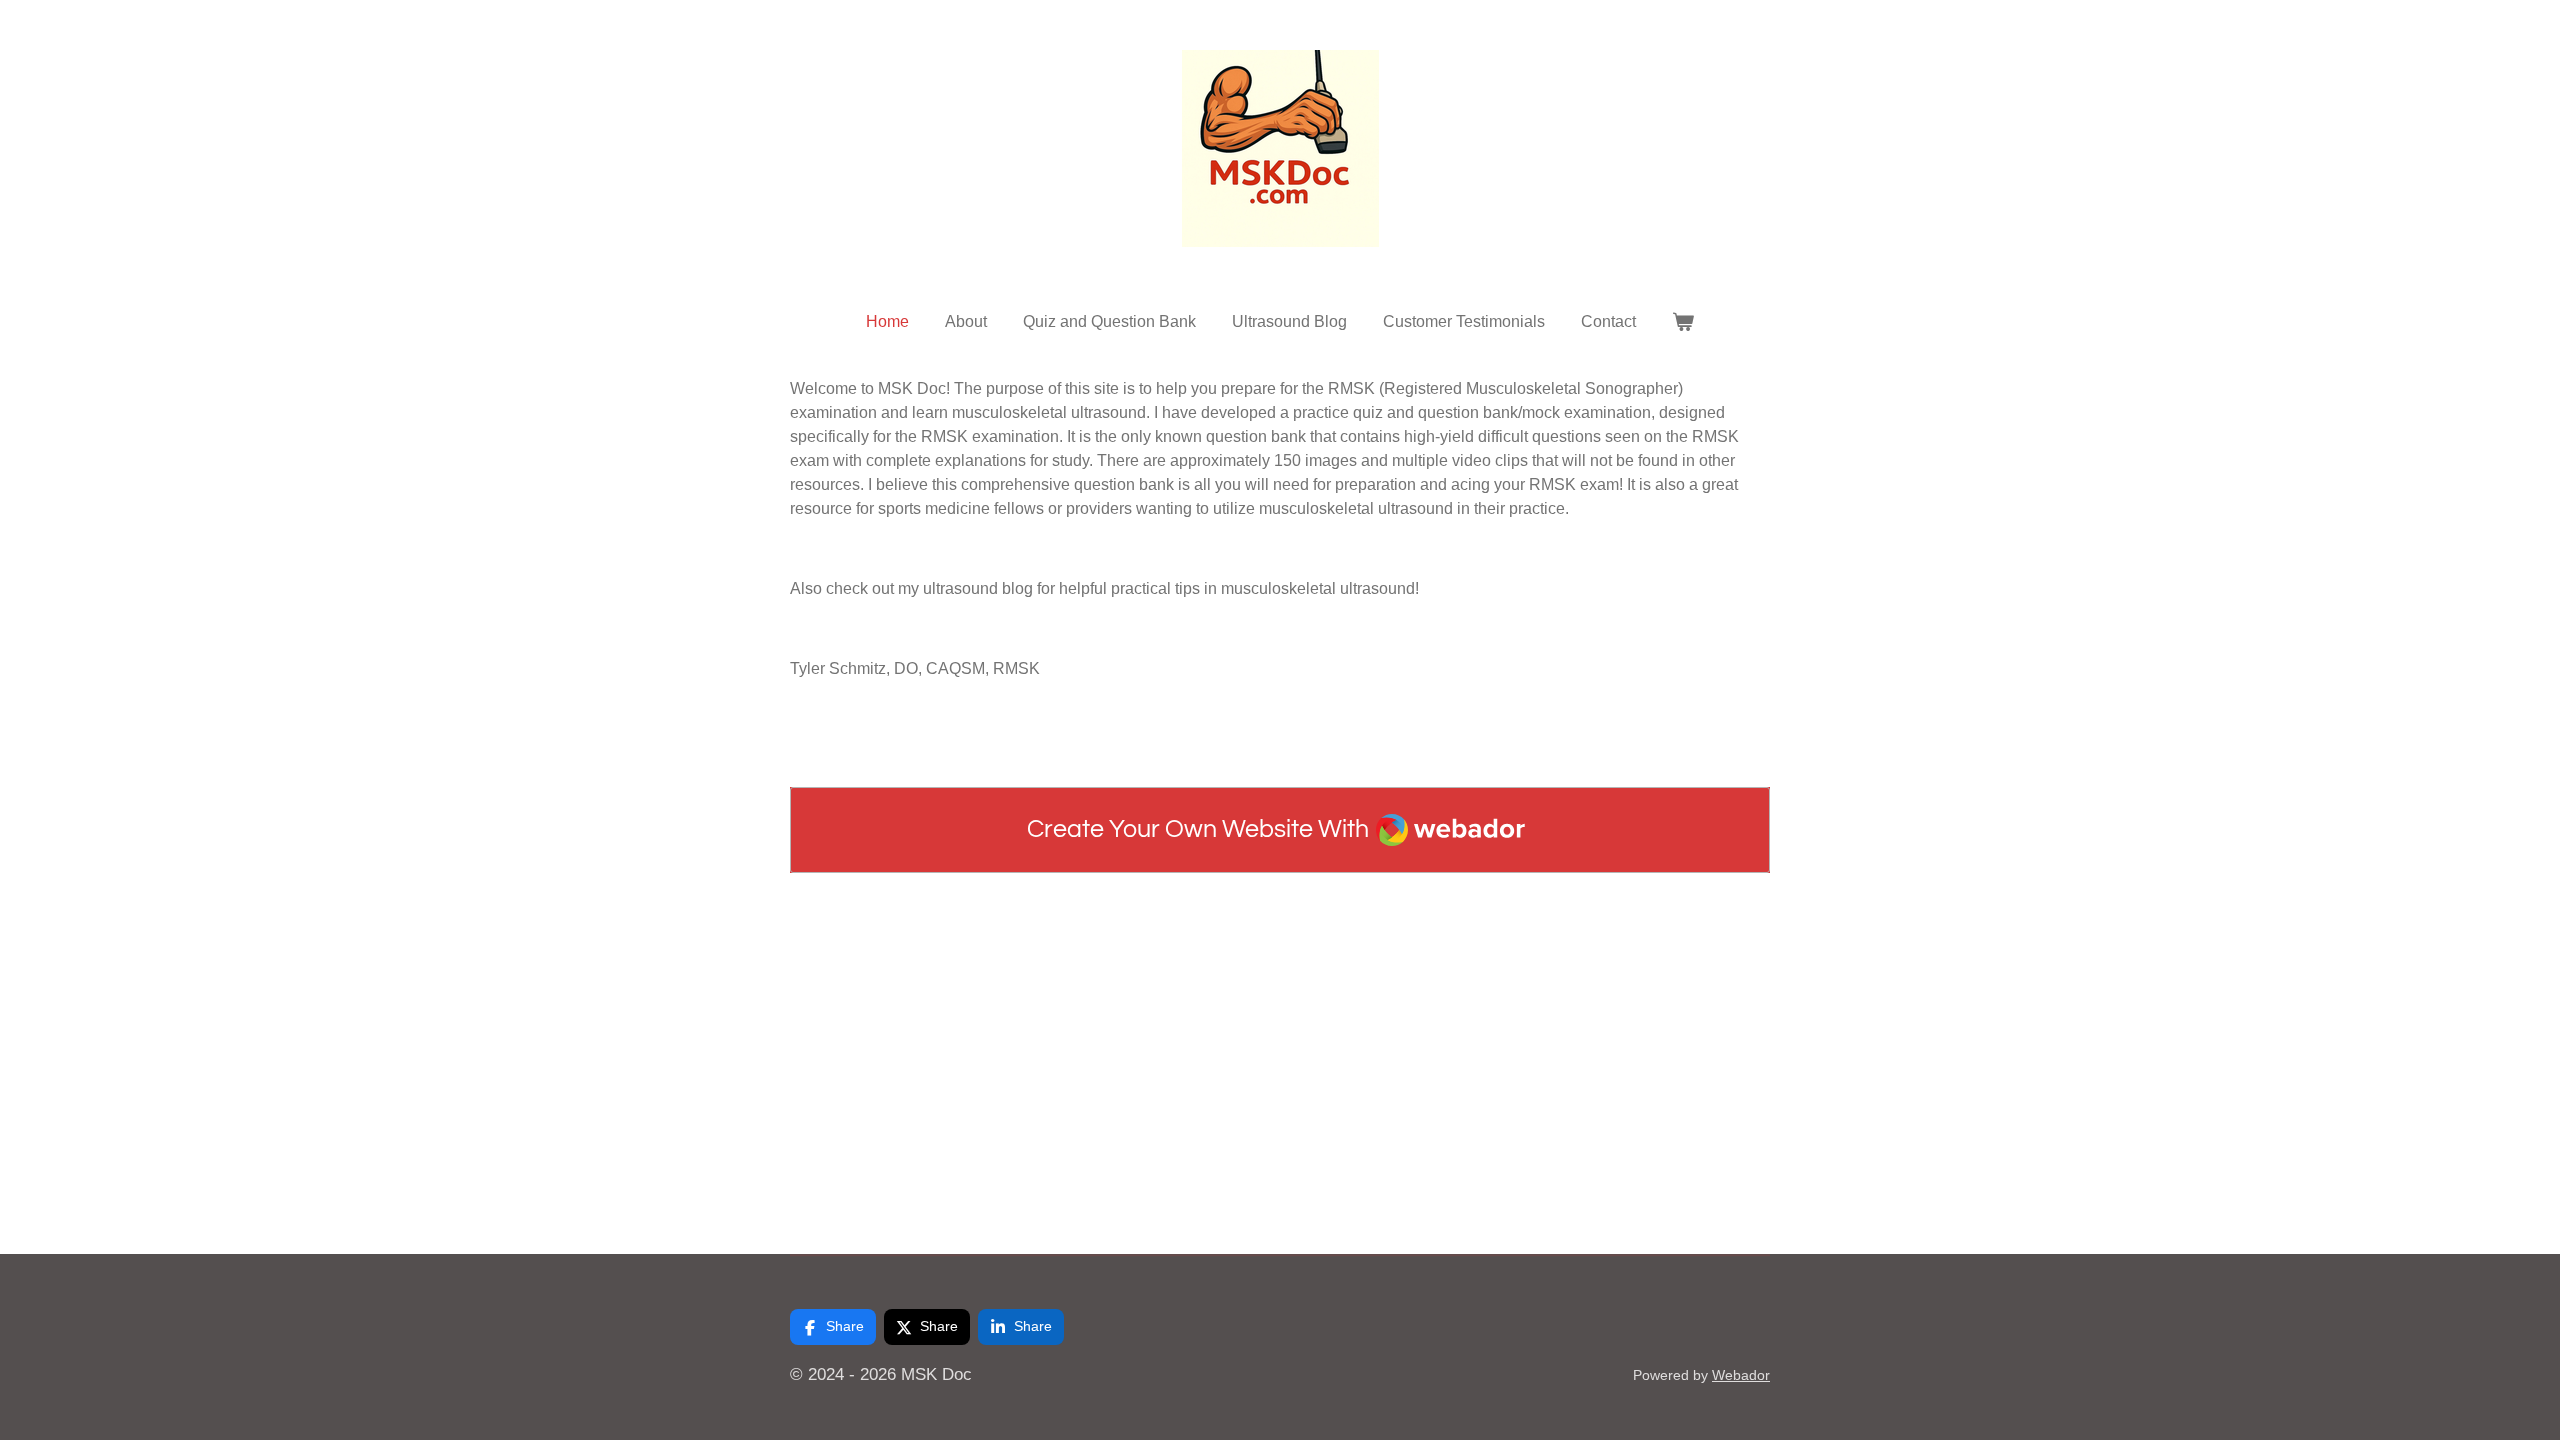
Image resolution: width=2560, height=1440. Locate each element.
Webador (1741, 1375)
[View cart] (1683, 322)
